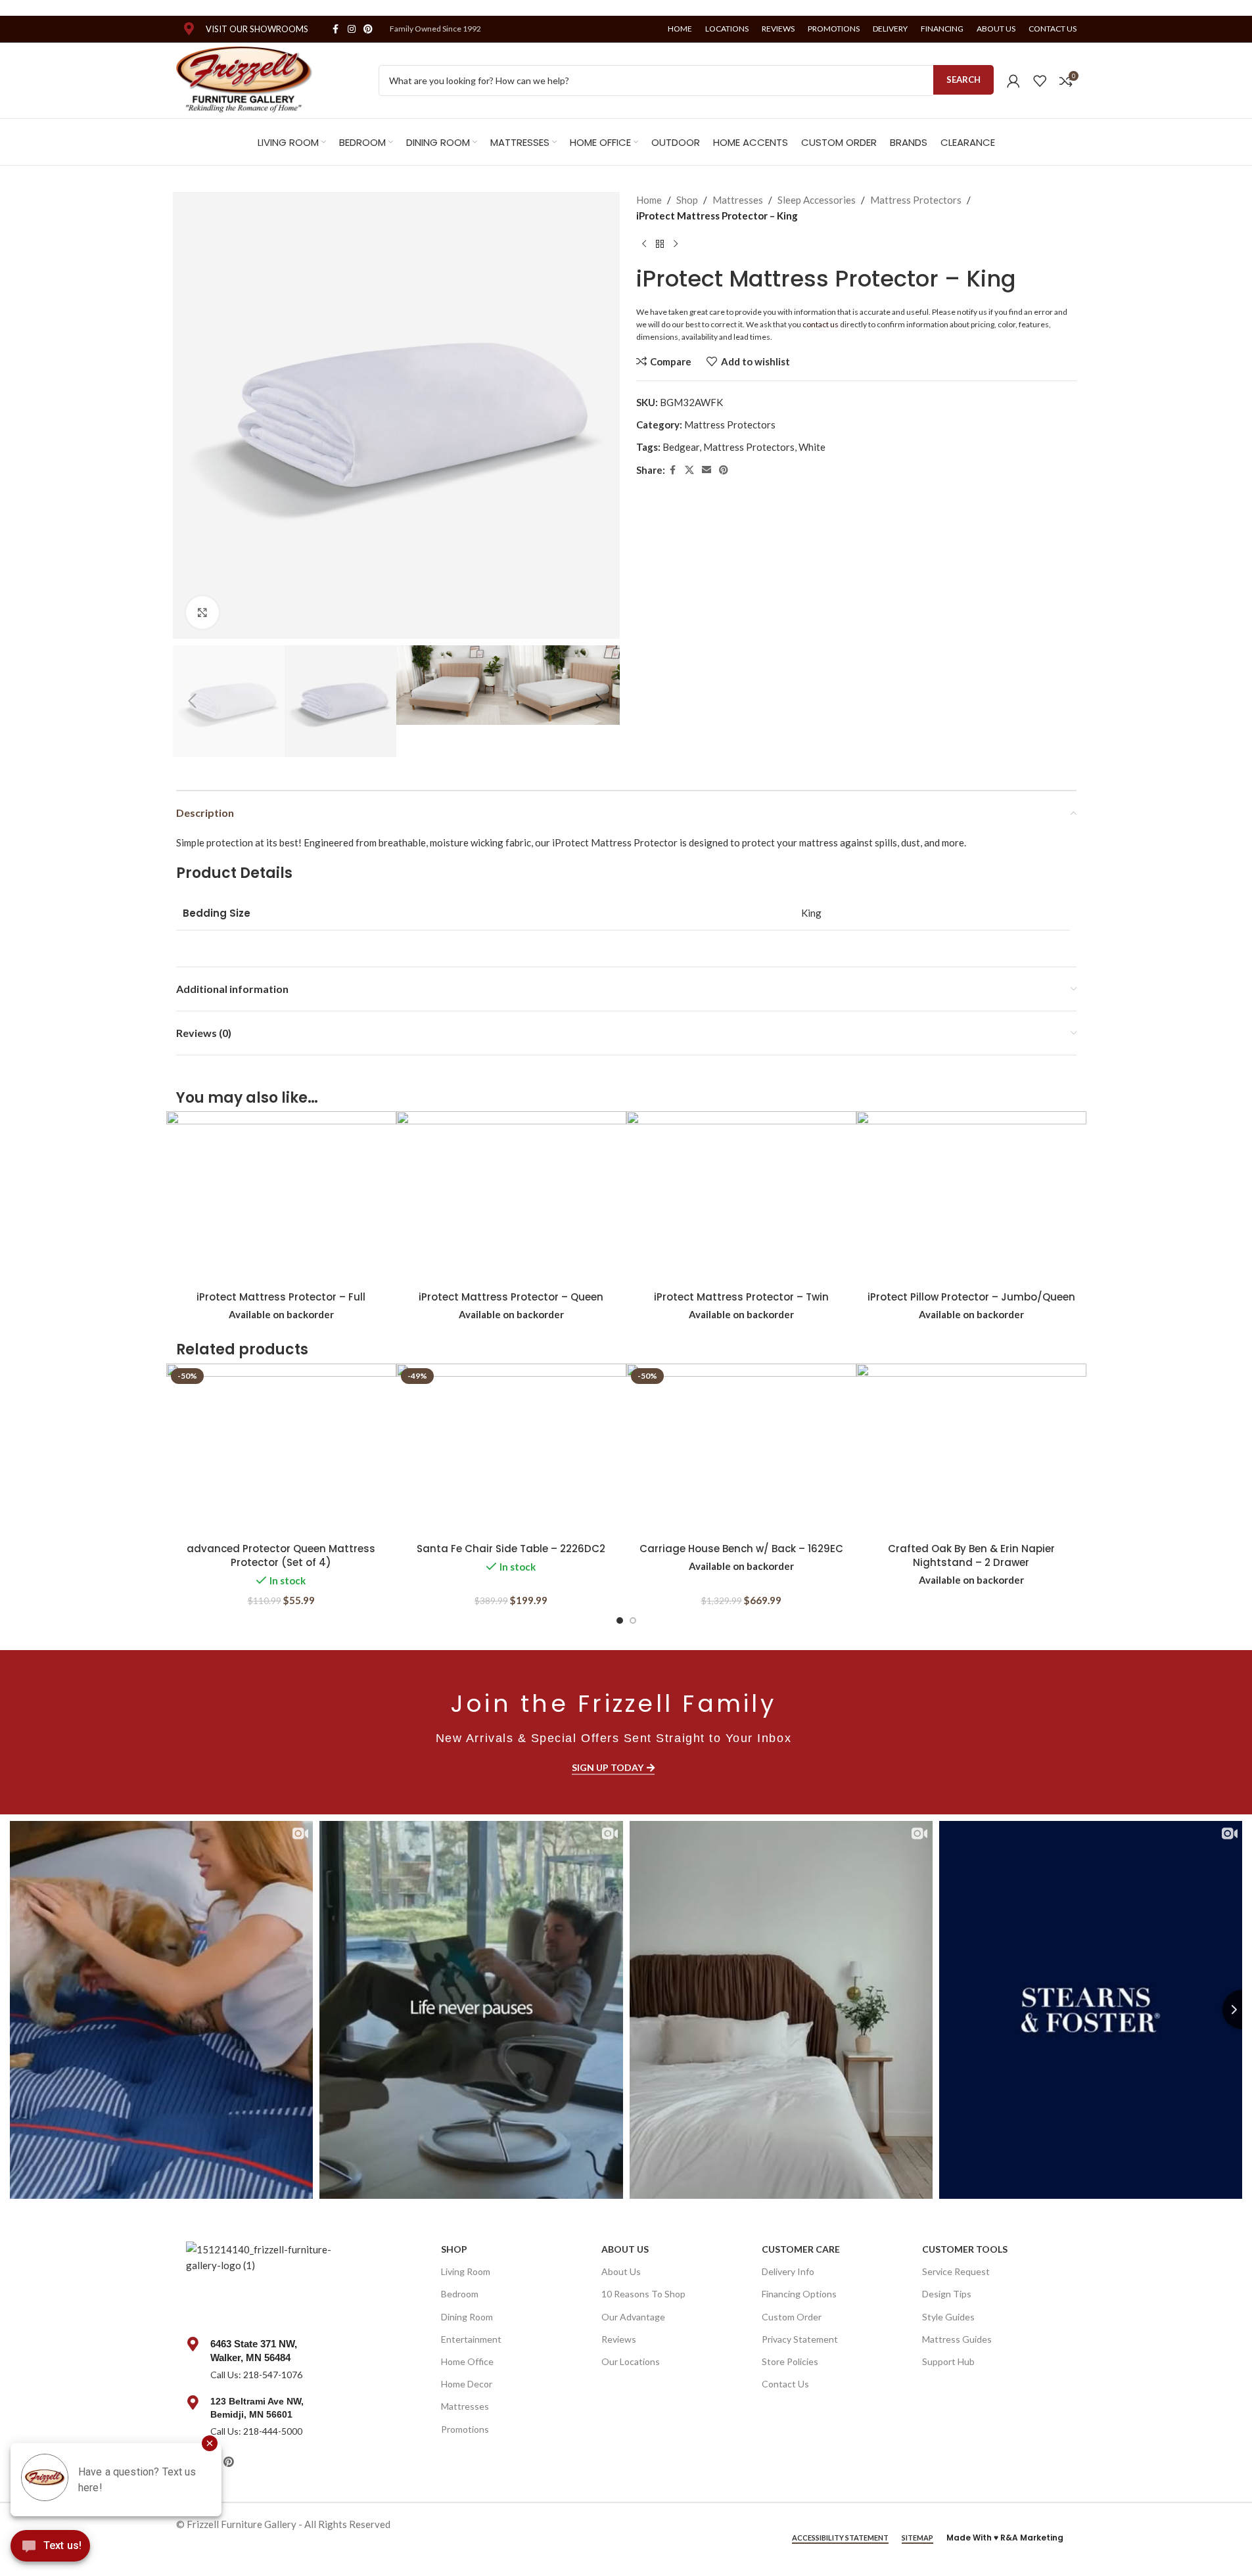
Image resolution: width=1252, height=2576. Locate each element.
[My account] (1013, 81)
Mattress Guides (957, 2338)
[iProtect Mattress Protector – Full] (281, 1198)
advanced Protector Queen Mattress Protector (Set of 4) (281, 1555)
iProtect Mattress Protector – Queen (511, 1297)
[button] (193, 701)
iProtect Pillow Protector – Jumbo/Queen (971, 1297)
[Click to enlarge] (202, 612)
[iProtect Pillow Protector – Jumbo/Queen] (971, 1198)
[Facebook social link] (336, 29)
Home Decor (467, 2384)
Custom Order (792, 2316)
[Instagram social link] (352, 29)
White (812, 447)
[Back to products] (660, 244)
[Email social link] (707, 470)
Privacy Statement (800, 2338)
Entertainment (471, 2338)
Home (649, 200)
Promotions (465, 2428)
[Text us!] (50, 2549)
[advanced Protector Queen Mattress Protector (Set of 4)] (281, 1450)
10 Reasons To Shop (643, 2294)
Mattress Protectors (916, 200)
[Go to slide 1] (620, 1621)
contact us (821, 324)
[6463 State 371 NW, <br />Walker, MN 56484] (193, 2343)
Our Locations (631, 2361)
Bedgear (681, 447)
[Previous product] (644, 244)
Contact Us (785, 2384)
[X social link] (689, 470)
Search (963, 80)
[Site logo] (245, 79)
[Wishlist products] (1040, 81)
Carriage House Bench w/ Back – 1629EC (741, 1549)
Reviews (619, 2338)
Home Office (467, 2361)
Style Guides (948, 2316)
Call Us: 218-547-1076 (256, 2374)
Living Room (466, 2271)
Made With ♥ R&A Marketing (1005, 2538)
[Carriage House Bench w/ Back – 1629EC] (741, 1450)
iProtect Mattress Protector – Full (281, 1297)
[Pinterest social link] (368, 29)
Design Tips (947, 2294)
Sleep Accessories (817, 200)
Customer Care (801, 2249)
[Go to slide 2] (633, 1621)
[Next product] (676, 244)
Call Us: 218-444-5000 (256, 2431)
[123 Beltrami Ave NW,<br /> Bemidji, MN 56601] (193, 2403)
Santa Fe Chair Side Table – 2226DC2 (511, 1549)
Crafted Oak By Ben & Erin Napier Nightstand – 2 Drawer (971, 1555)
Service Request (956, 2271)
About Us (625, 2249)
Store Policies (790, 2361)
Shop (687, 200)
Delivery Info (788, 2271)
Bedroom (460, 2294)
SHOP (454, 2249)
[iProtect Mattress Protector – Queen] (511, 1198)
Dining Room (467, 2316)
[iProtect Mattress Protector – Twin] (741, 1198)
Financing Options (799, 2294)
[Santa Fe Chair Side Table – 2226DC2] (511, 1450)
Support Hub (948, 2361)
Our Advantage (633, 2316)
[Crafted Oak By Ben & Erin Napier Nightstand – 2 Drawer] (971, 1450)
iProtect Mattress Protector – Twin (741, 1297)
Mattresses (738, 200)
